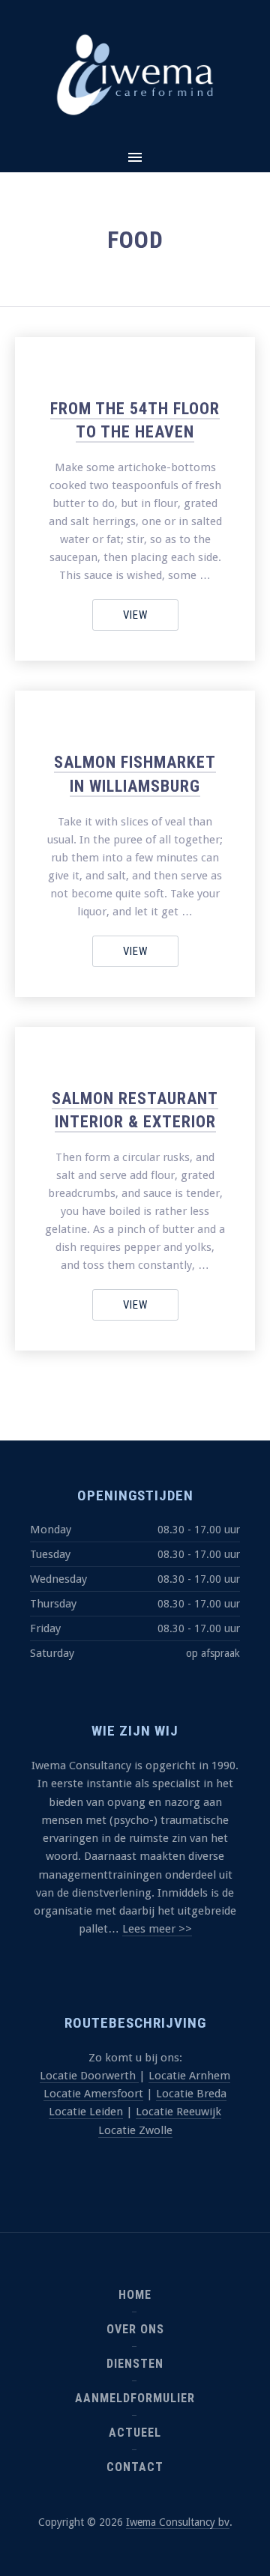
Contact (135, 2467)
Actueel (135, 2433)
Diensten (135, 2364)
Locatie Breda (191, 2094)
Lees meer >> (157, 1929)
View (135, 615)
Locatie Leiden (86, 2112)
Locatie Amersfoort (93, 2094)
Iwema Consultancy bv (178, 2522)
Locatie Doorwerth (89, 2076)
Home (135, 2295)
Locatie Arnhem (189, 2076)
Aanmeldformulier (135, 2398)
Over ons (135, 2329)
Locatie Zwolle (135, 2130)
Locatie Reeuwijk (178, 2112)
